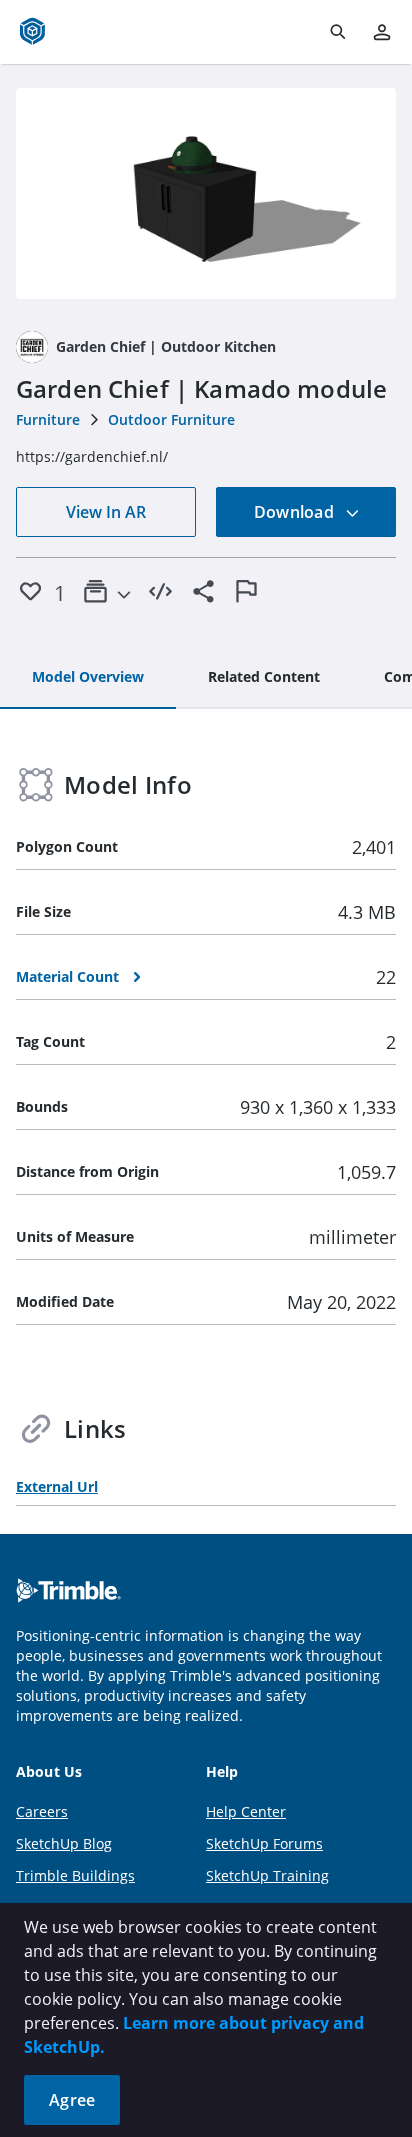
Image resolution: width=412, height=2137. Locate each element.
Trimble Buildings (75, 1875)
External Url (57, 1486)
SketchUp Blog (64, 1843)
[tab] (88, 678)
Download (296, 512)
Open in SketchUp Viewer (206, 194)
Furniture (48, 419)
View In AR (106, 512)
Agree (72, 2100)
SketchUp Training (267, 1875)
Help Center (246, 1811)
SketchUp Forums (264, 1843)
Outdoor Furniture (171, 419)
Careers (42, 1811)
